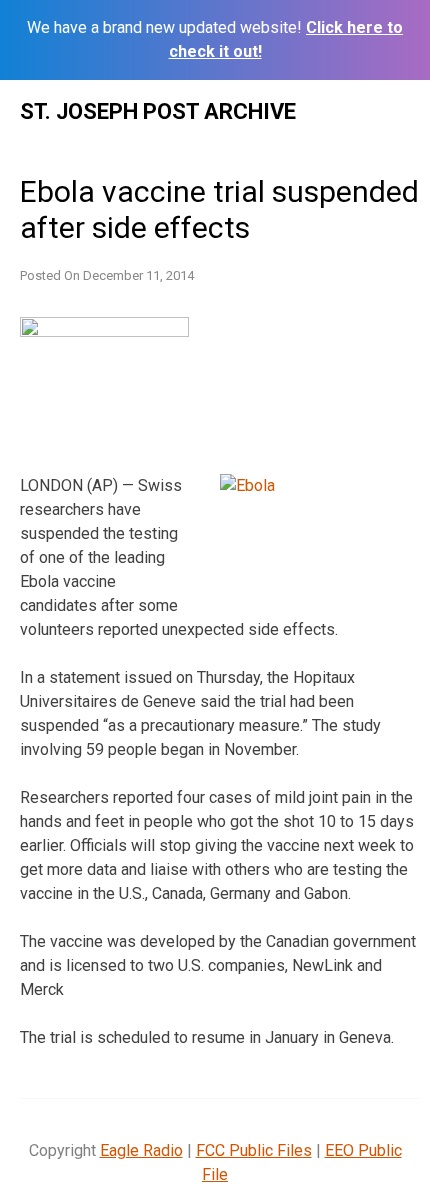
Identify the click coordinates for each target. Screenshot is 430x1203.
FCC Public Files (254, 1150)
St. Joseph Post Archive (158, 111)
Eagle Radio (141, 1150)
